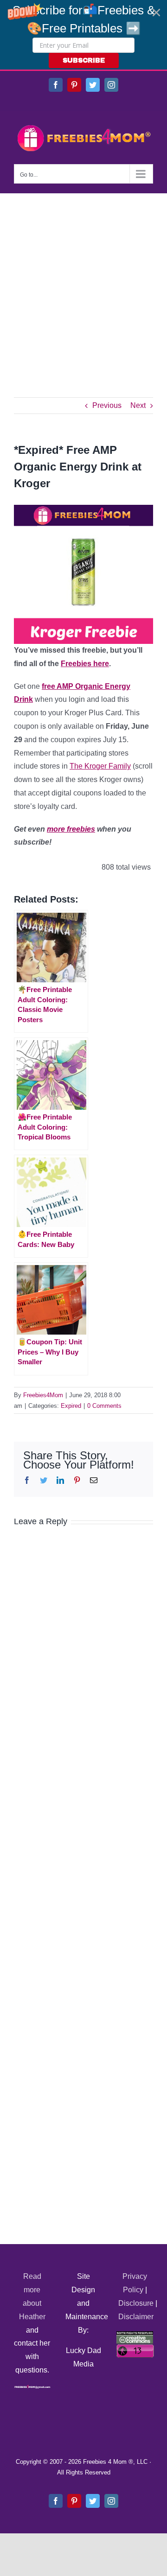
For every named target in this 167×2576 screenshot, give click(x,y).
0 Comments (104, 1406)
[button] (83, 35)
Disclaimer (136, 2317)
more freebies (71, 829)
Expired (71, 1406)
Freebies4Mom (43, 1395)
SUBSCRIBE (84, 60)
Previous (107, 405)
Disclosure (136, 2303)
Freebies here (85, 664)
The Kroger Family (100, 766)
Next (138, 405)
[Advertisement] (83, 281)
